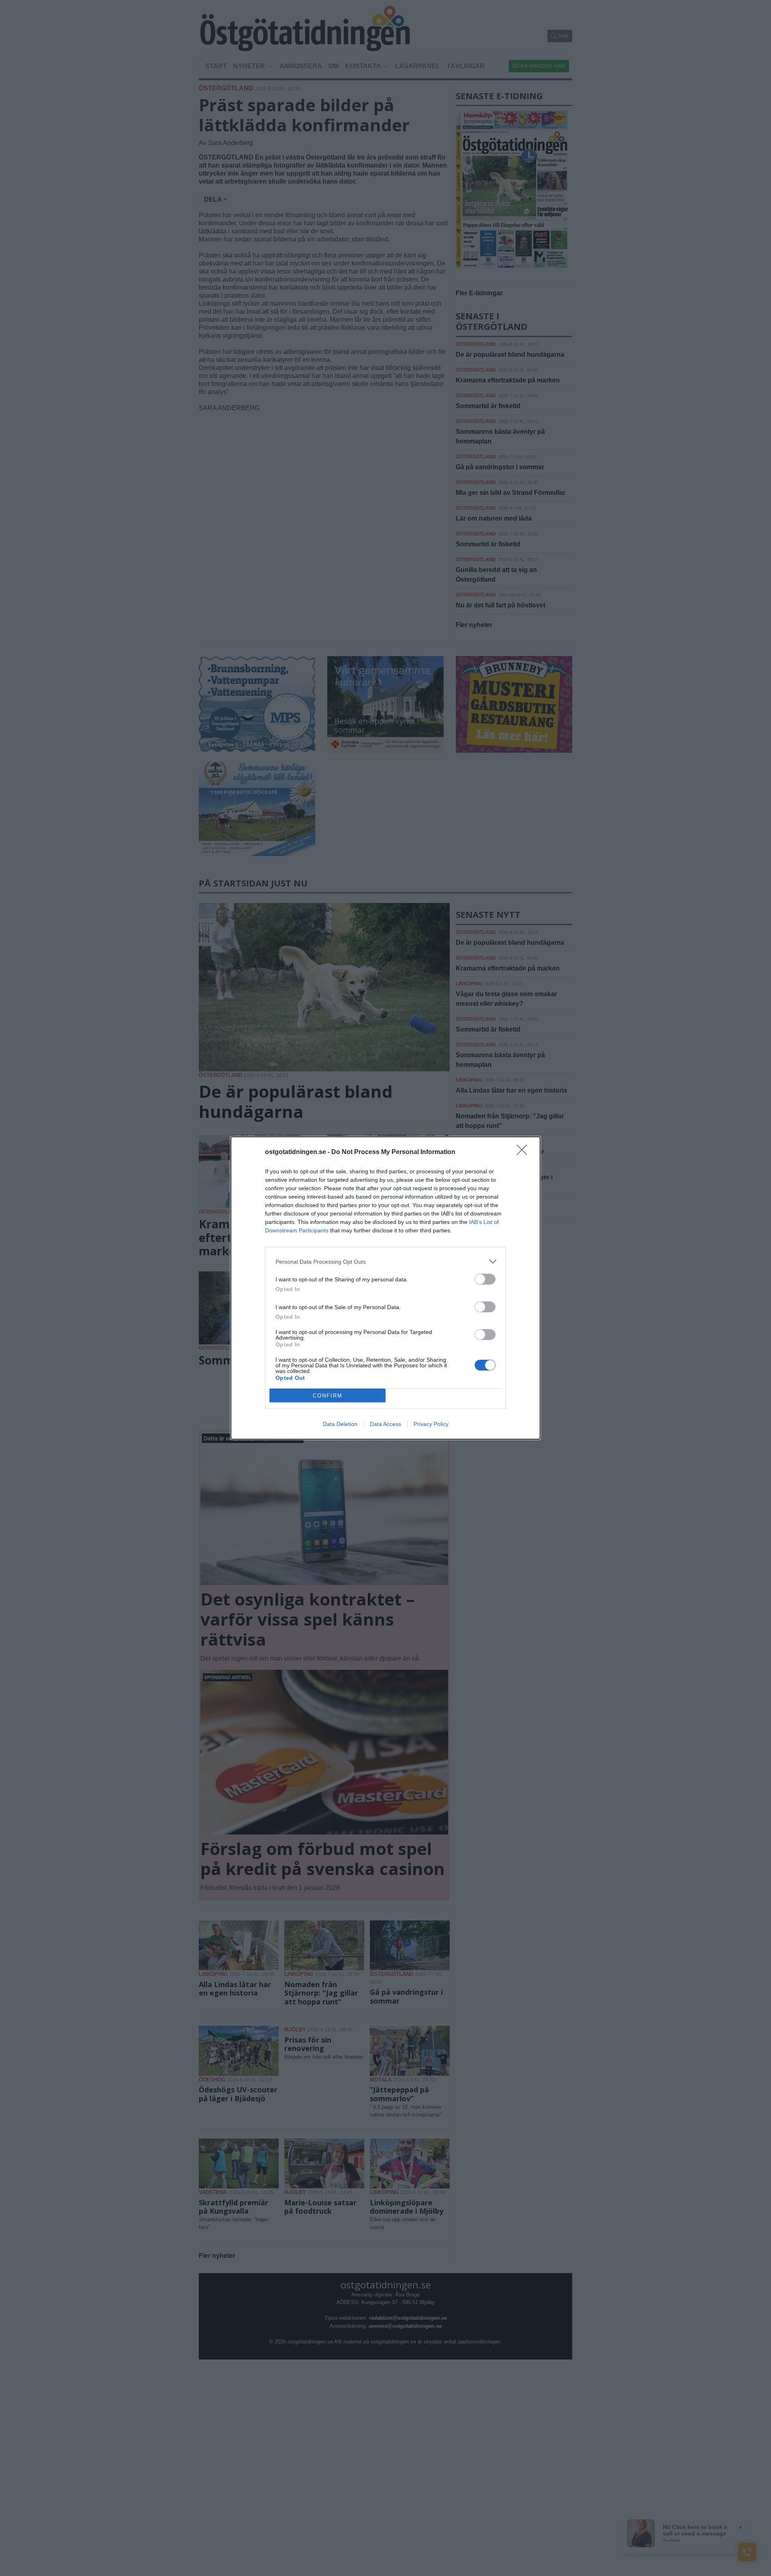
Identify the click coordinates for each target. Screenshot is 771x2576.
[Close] (524, 1152)
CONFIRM (328, 1396)
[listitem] (385, 1261)
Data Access (385, 1424)
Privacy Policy (431, 1424)
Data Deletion (340, 1424)
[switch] (485, 1279)
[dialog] (385, 1288)
